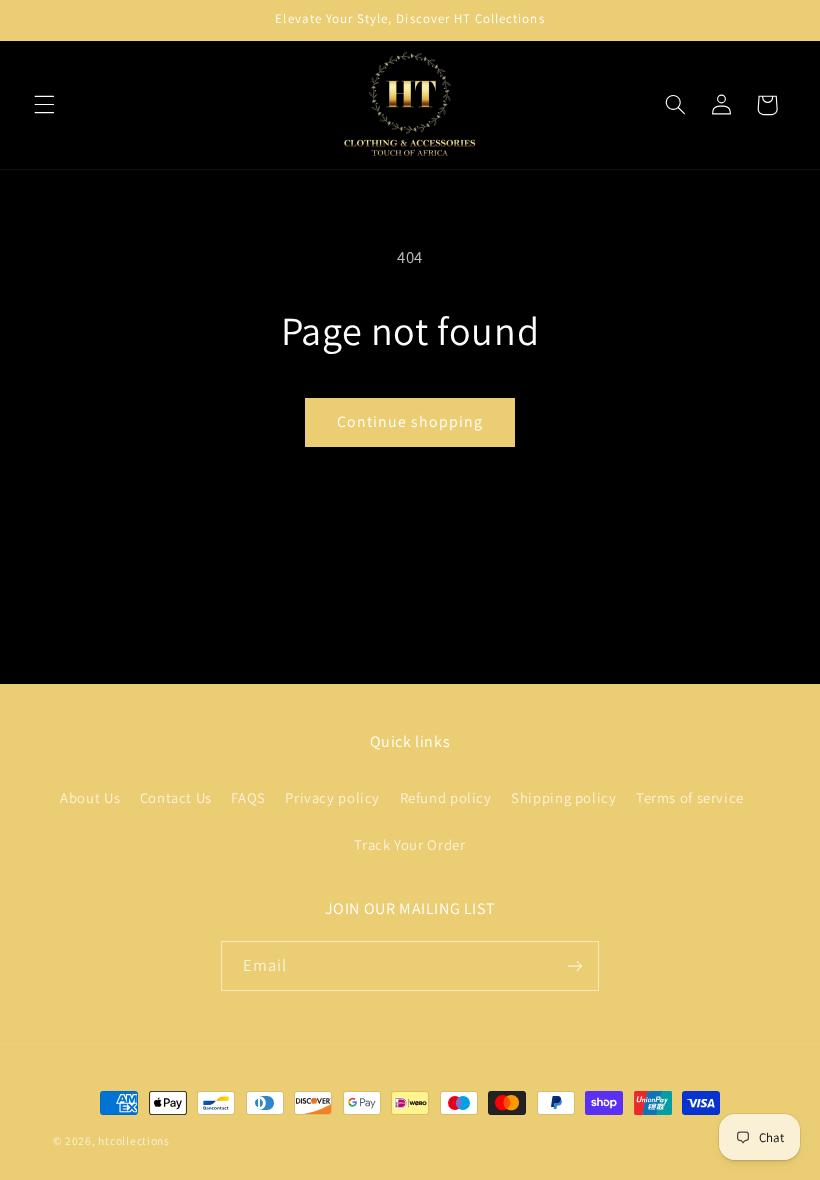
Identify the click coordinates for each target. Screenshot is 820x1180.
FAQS (248, 797)
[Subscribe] (575, 965)
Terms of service (690, 797)
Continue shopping (410, 421)
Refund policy (446, 797)
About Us (90, 797)
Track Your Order (409, 844)
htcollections (134, 1140)
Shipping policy (563, 797)
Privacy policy (332, 797)
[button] (44, 105)
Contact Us (176, 797)
